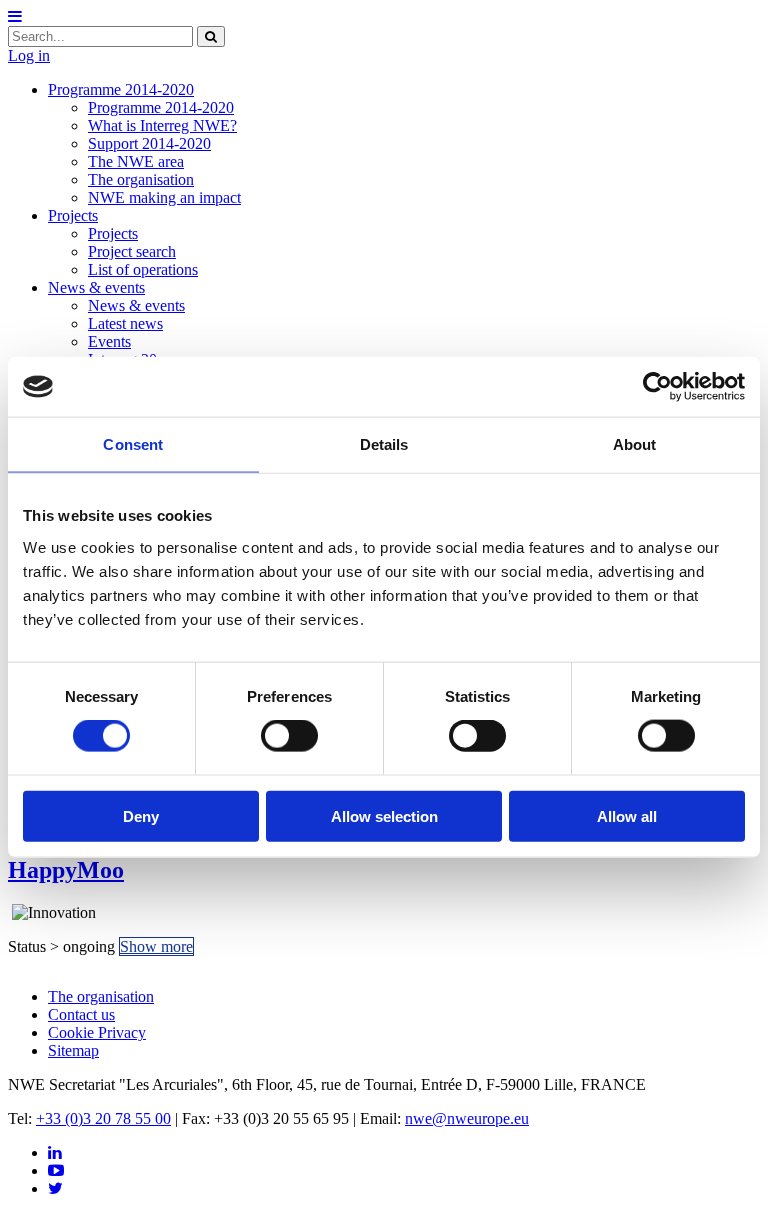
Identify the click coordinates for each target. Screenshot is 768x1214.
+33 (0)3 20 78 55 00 (103, 1118)
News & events (96, 287)
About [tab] (635, 444)
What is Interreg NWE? (162, 125)
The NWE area (136, 161)
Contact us (81, 1014)
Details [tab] (384, 444)
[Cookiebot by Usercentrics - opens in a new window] (657, 387)
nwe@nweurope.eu (467, 1118)
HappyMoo (66, 870)
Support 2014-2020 (149, 143)
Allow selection (384, 815)
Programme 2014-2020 (121, 89)
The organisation (141, 179)
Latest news (125, 323)
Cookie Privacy (97, 1032)
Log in (29, 55)
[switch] (289, 736)
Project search (132, 251)
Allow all (627, 815)
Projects (73, 215)
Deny (141, 815)
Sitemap (73, 1050)
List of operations (143, 269)
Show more (156, 946)
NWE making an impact (164, 197)
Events (109, 341)
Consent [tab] (133, 444)
